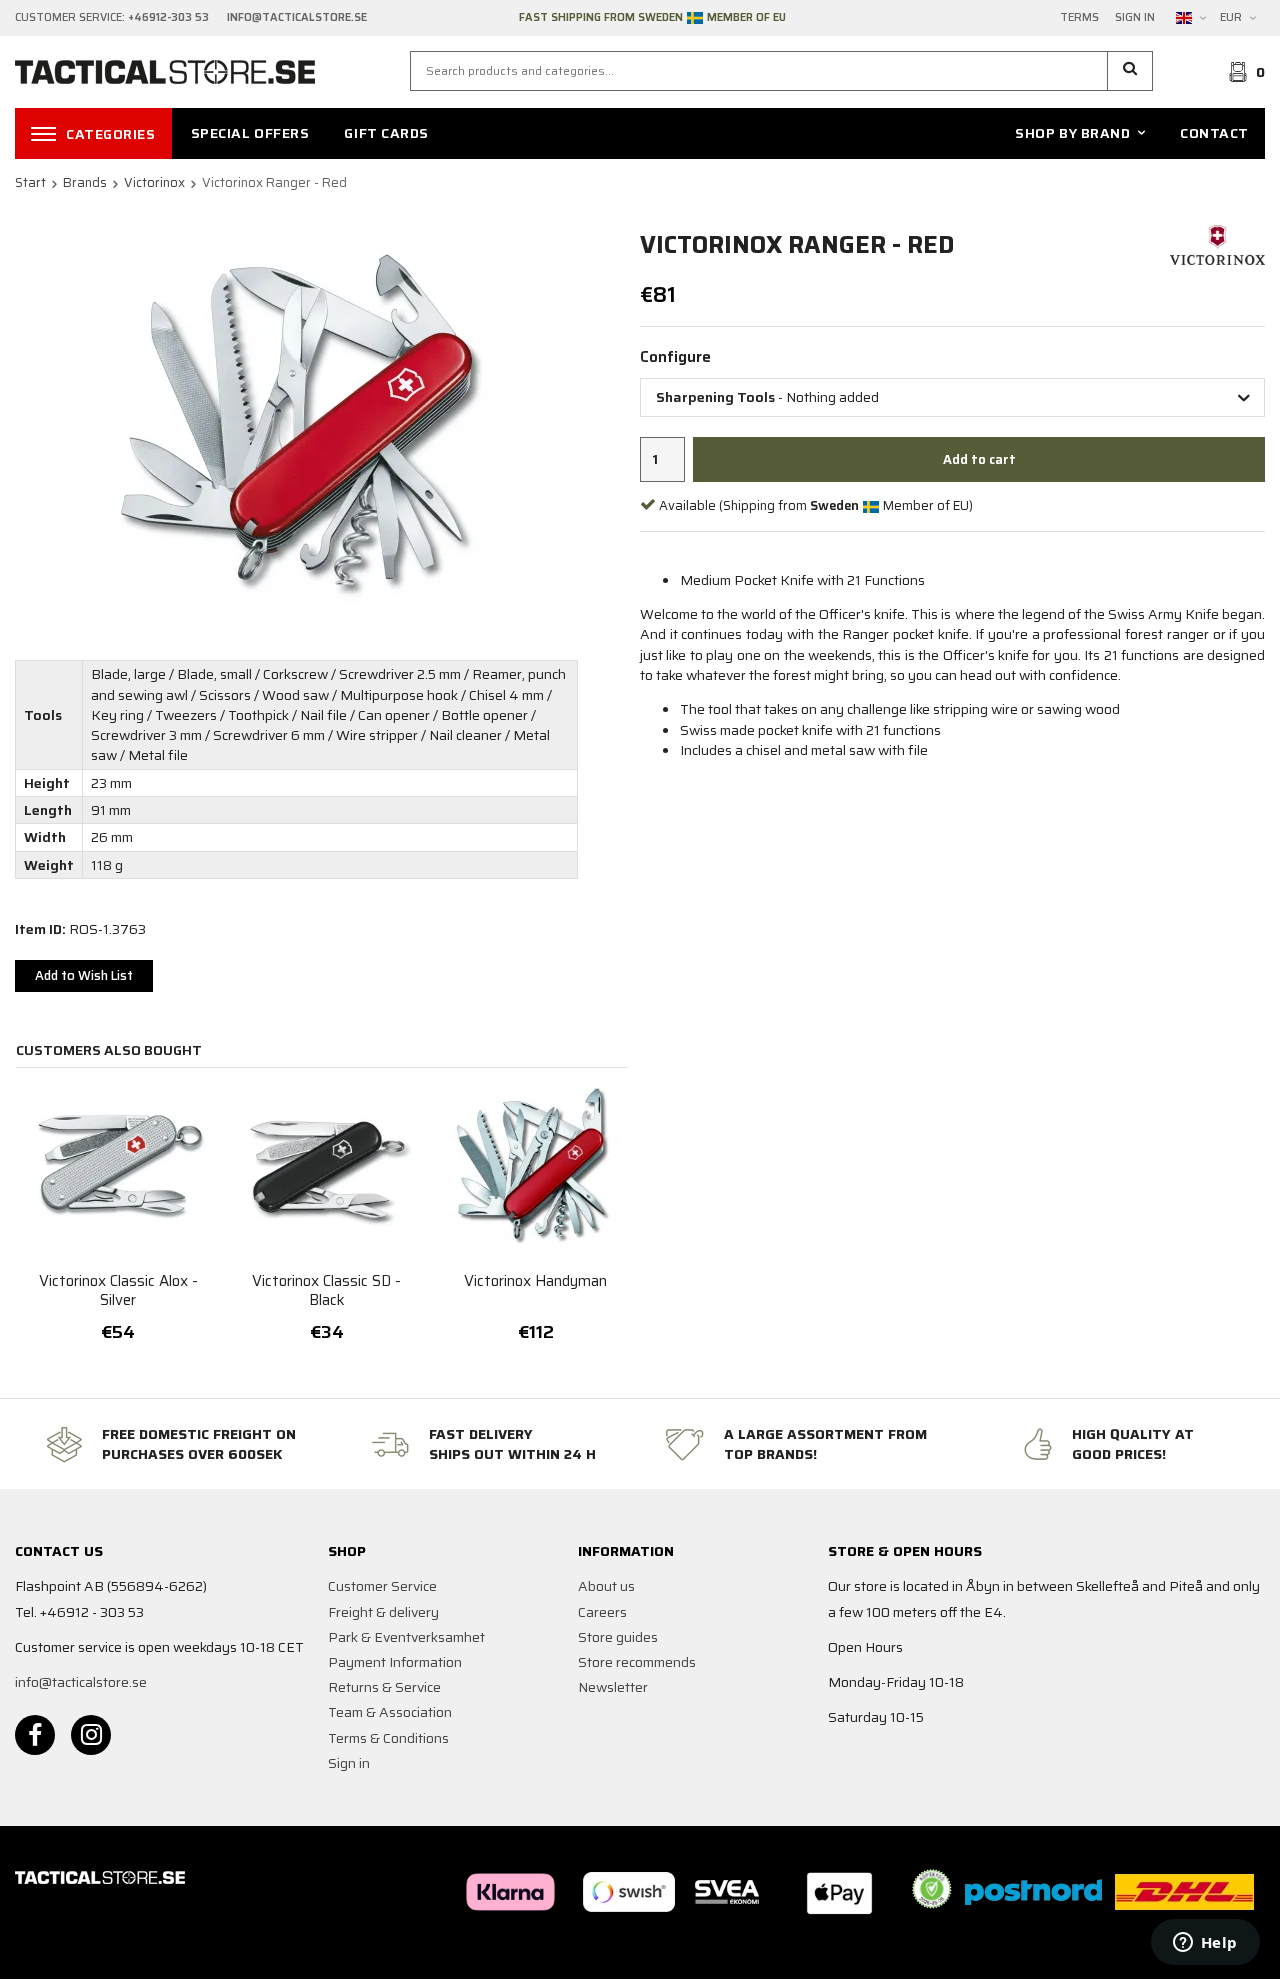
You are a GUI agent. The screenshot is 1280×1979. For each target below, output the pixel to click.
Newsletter (613, 1687)
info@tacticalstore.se (81, 1682)
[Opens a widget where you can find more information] (1205, 1944)
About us (606, 1586)
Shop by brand (1072, 133)
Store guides (618, 1637)
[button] (1130, 71)
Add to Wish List (84, 975)
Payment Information (395, 1662)
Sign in (1135, 18)
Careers (602, 1612)
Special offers (250, 133)
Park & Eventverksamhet (406, 1637)
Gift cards (386, 133)
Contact (1214, 133)
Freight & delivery (383, 1612)
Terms (1079, 18)
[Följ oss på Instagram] (91, 1735)
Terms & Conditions (388, 1738)
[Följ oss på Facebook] (35, 1735)
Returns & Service (384, 1687)
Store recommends (637, 1662)
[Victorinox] (1217, 244)
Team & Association (390, 1712)
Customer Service (382, 1586)
